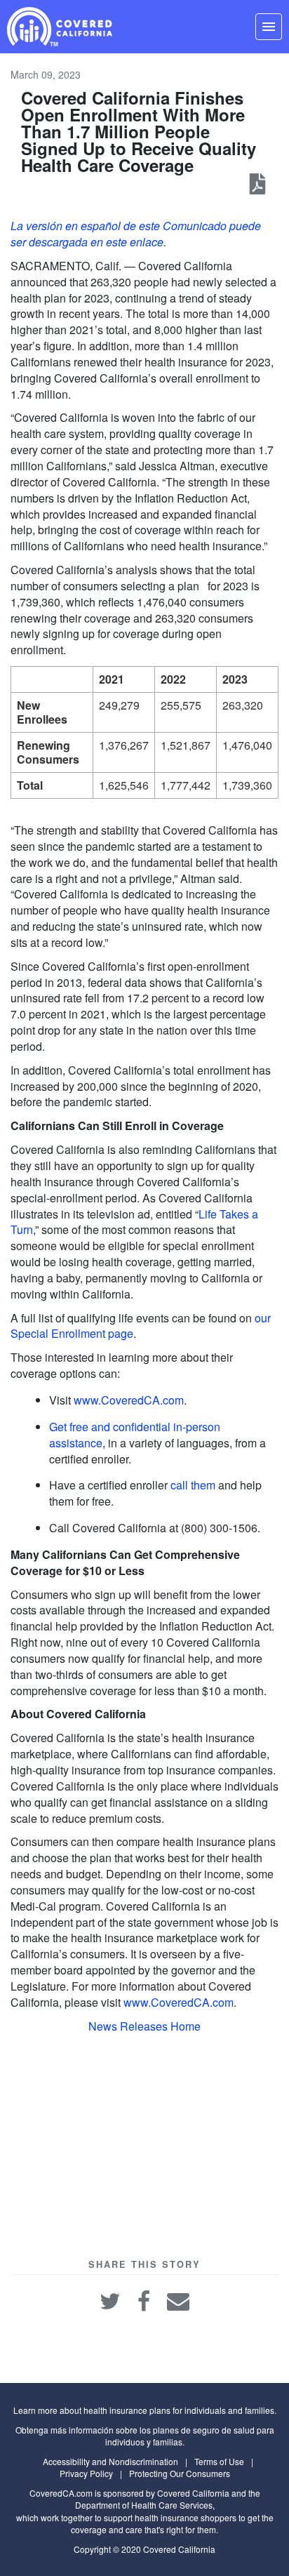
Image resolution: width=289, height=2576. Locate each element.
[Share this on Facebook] (145, 2298)
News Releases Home (144, 2026)
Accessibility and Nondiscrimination (110, 2461)
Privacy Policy (86, 2473)
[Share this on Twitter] (112, 2298)
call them (193, 1485)
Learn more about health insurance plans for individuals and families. (145, 2410)
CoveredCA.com (61, 2493)
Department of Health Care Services (144, 2505)
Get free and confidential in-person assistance (135, 1435)
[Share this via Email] (178, 2298)
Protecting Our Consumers (180, 2473)
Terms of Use (219, 2461)
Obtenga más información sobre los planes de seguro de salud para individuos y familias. (145, 2436)
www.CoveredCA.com (129, 1400)
